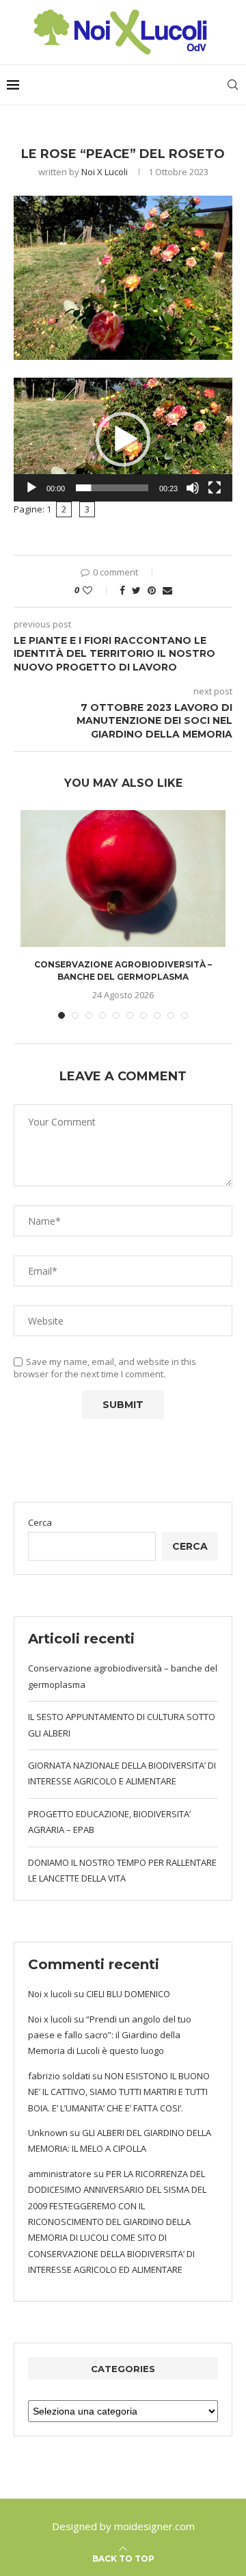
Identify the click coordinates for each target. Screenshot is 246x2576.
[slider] (112, 488)
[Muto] (193, 488)
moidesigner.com (154, 2526)
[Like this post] (97, 590)
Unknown (48, 2133)
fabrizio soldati (59, 2076)
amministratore (60, 2174)
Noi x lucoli (105, 172)
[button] (123, 439)
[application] (123, 440)
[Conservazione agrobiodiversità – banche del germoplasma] (123, 879)
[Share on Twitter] (136, 590)
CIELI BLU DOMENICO (128, 1994)
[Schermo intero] (215, 488)
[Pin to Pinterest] (152, 590)
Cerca (40, 1522)
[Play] (31, 488)
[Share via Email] (167, 590)
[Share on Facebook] (122, 590)
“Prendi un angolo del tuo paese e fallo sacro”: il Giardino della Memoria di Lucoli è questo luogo (110, 2035)
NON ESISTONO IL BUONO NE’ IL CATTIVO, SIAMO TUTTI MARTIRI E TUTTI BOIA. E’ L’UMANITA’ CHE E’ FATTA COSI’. (119, 2092)
